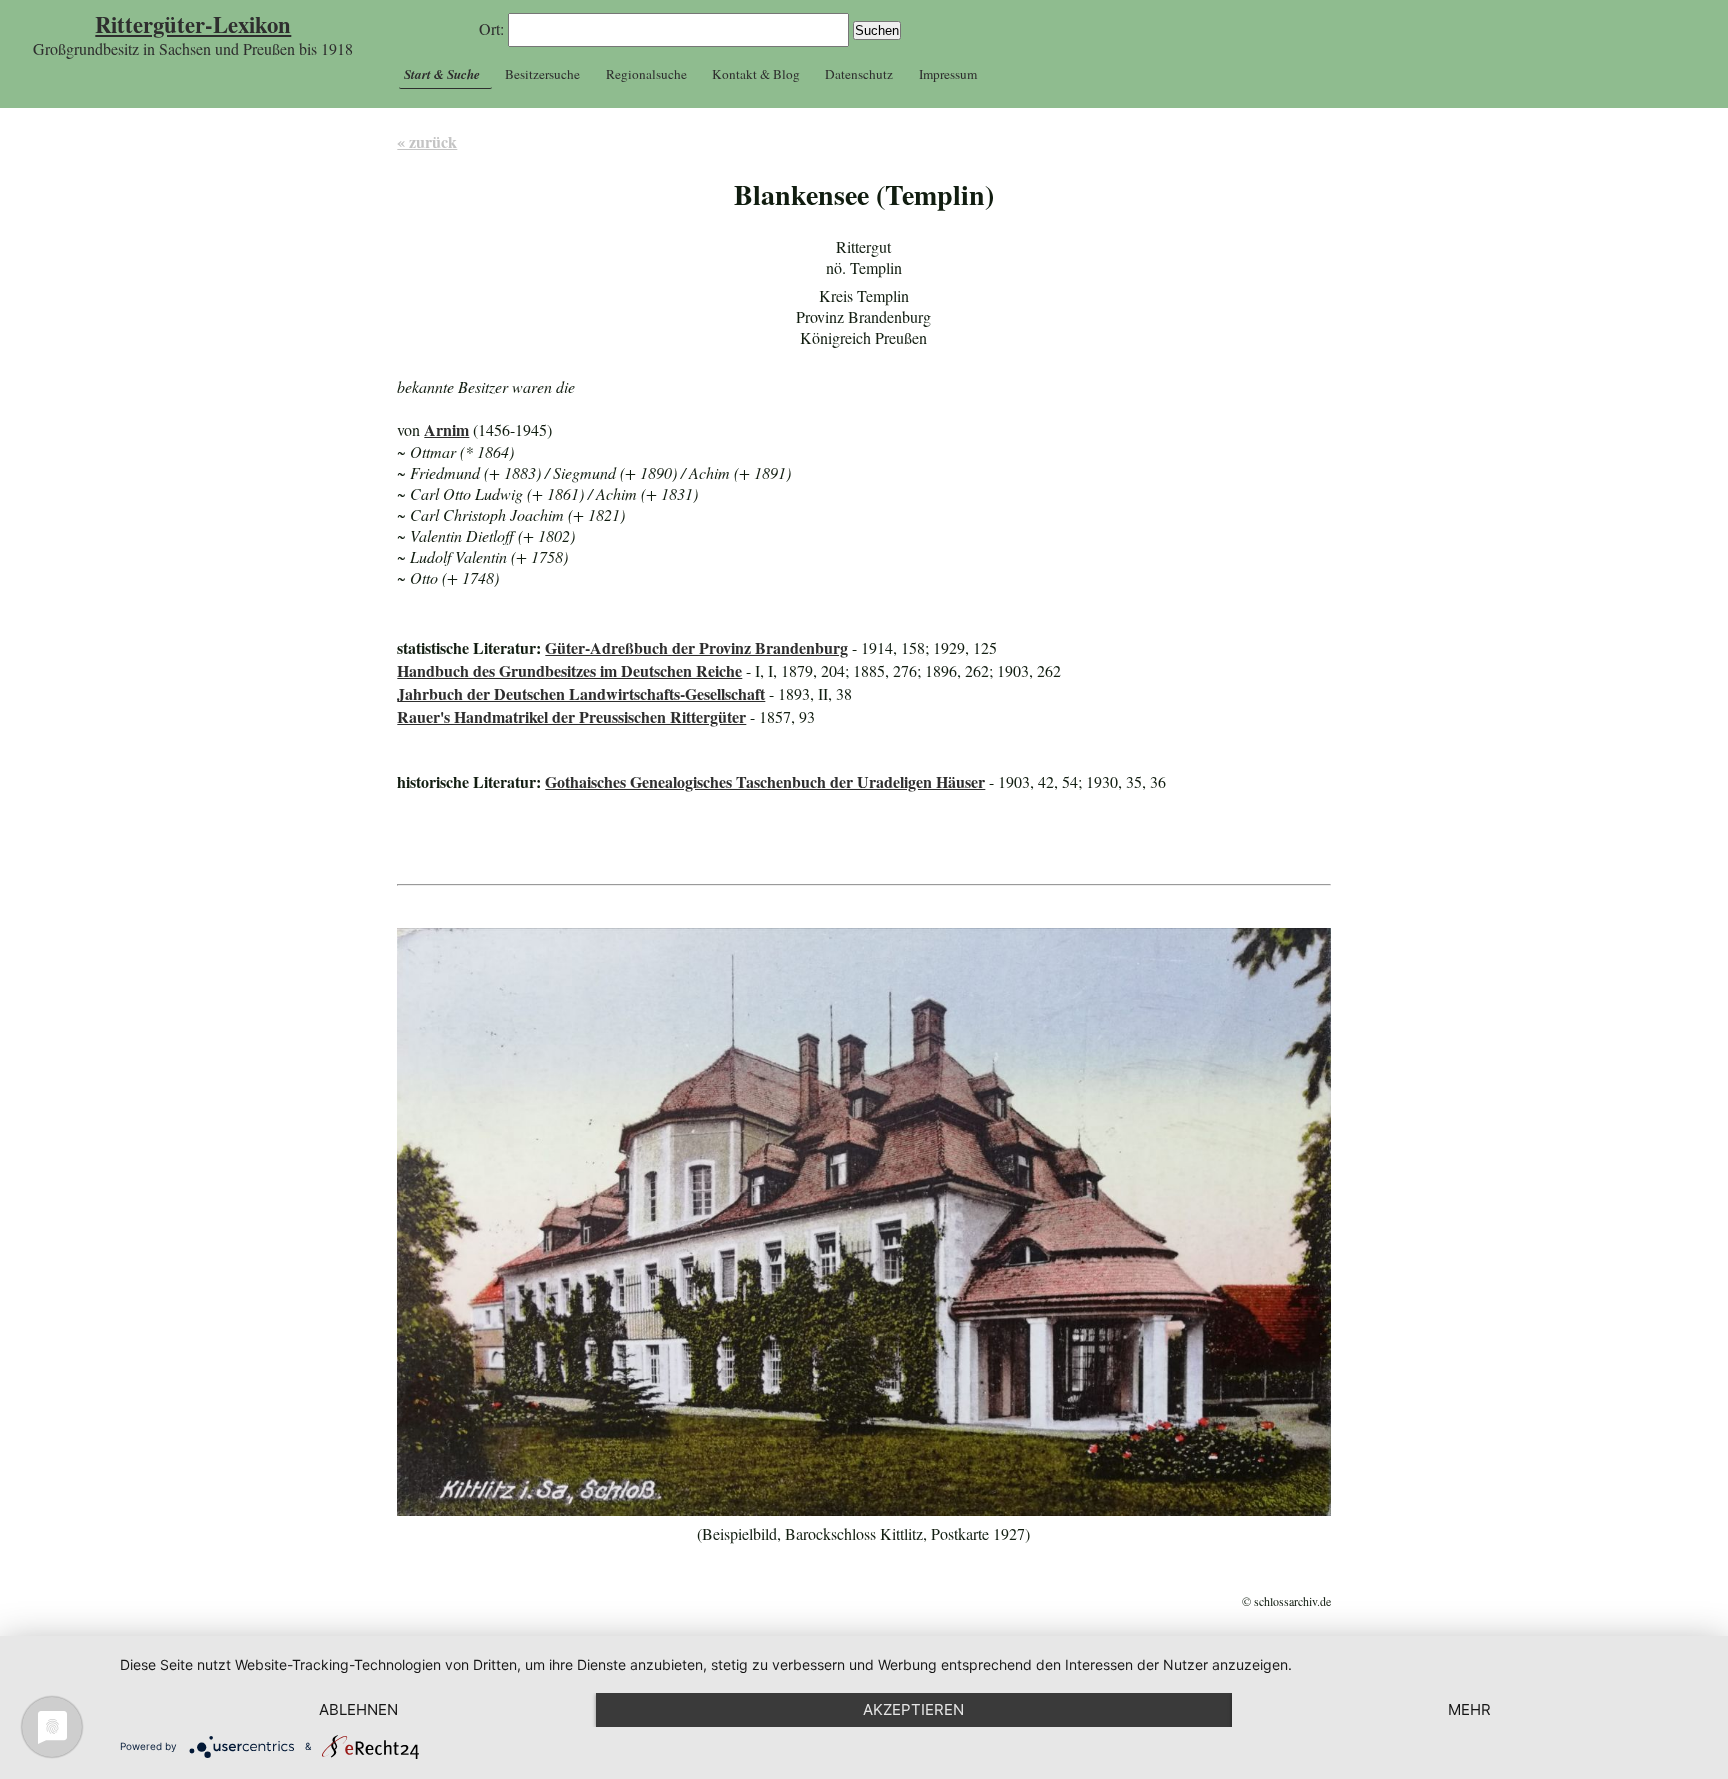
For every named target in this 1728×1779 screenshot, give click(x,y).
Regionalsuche (646, 74)
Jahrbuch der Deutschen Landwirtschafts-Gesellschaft (581, 693)
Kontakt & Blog (756, 74)
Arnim (446, 429)
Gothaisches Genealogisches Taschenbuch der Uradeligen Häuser (765, 781)
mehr (1469, 1709)
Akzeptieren (913, 1709)
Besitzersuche (542, 74)
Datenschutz (859, 74)
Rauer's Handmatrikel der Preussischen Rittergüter (571, 716)
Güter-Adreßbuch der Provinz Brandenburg (696, 647)
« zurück (427, 141)
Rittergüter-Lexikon (193, 24)
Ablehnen (358, 1709)
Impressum (948, 74)
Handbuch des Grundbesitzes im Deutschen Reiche (569, 670)
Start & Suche (442, 74)
